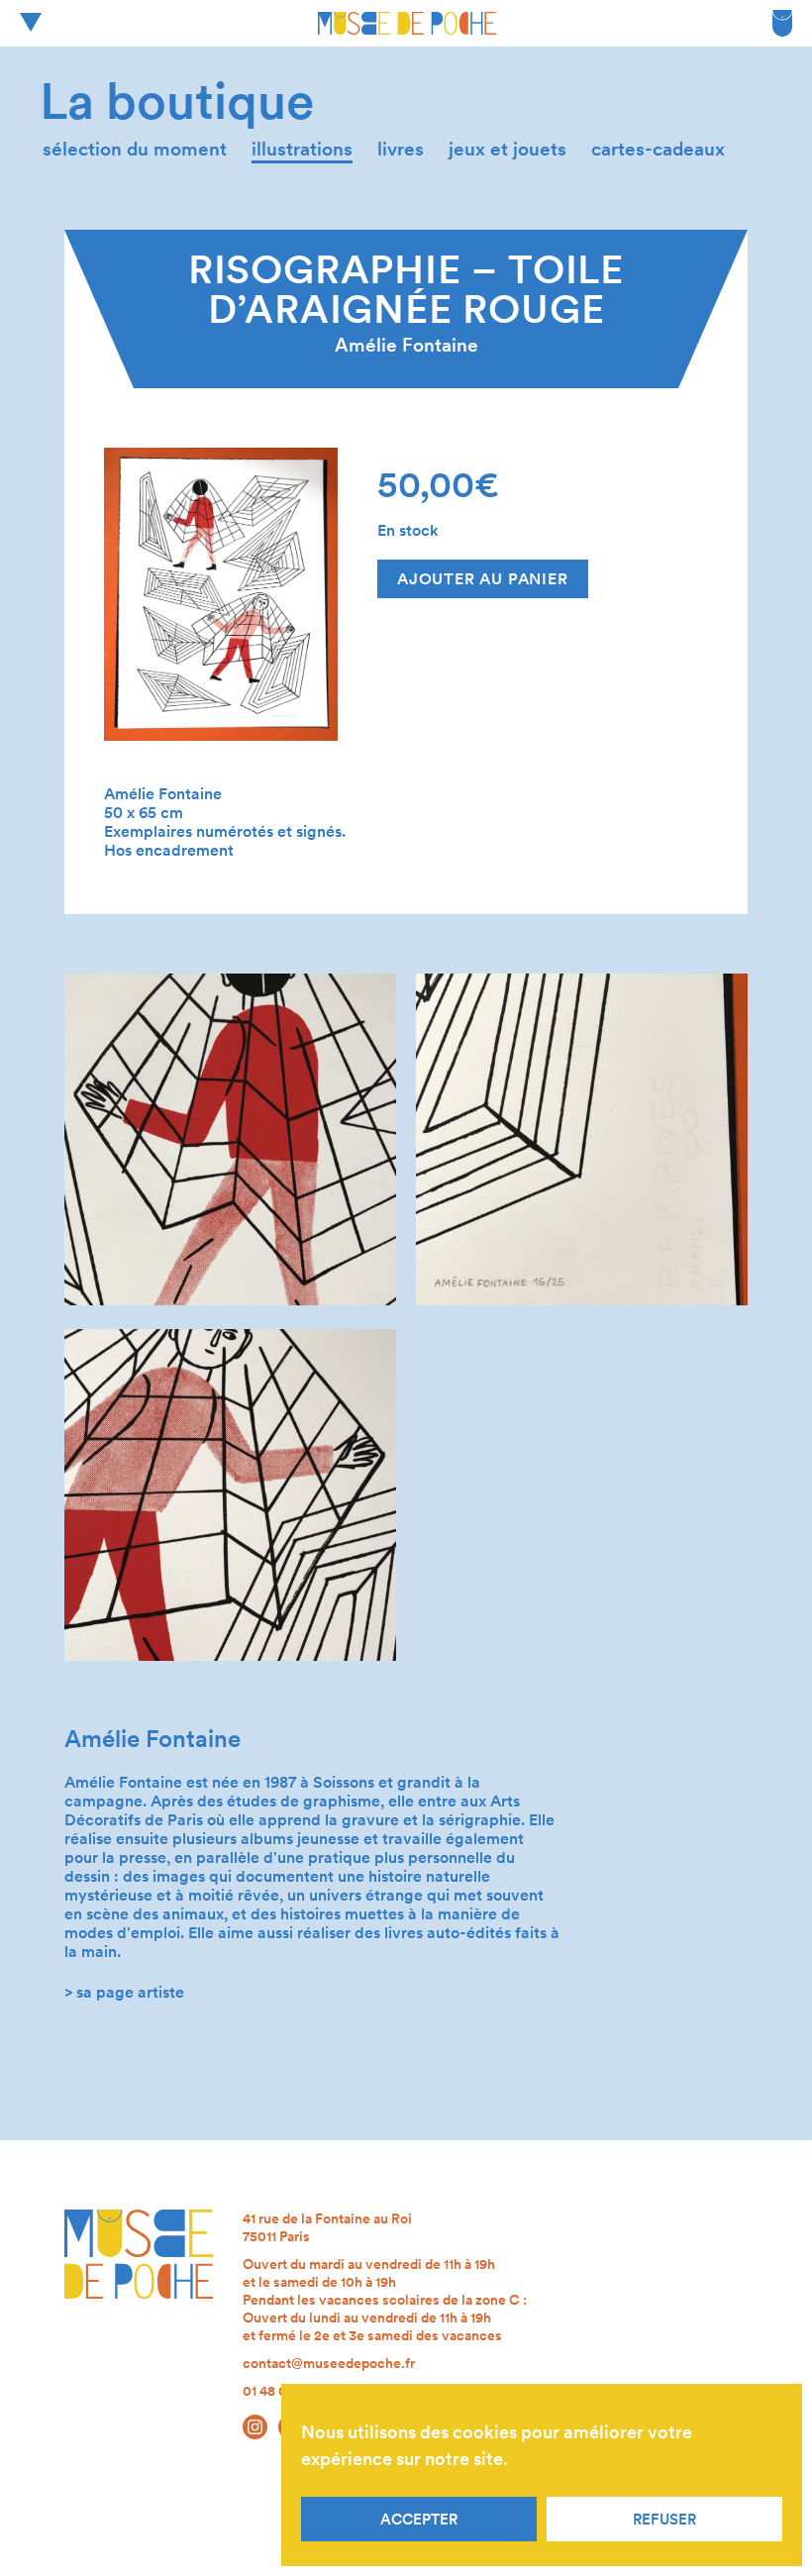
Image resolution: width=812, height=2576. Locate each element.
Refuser (664, 2520)
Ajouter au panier (483, 579)
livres (401, 149)
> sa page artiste (124, 1992)
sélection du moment (135, 149)
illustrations (302, 149)
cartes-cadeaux (658, 149)
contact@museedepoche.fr (329, 2363)
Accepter (419, 2520)
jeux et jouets (507, 149)
